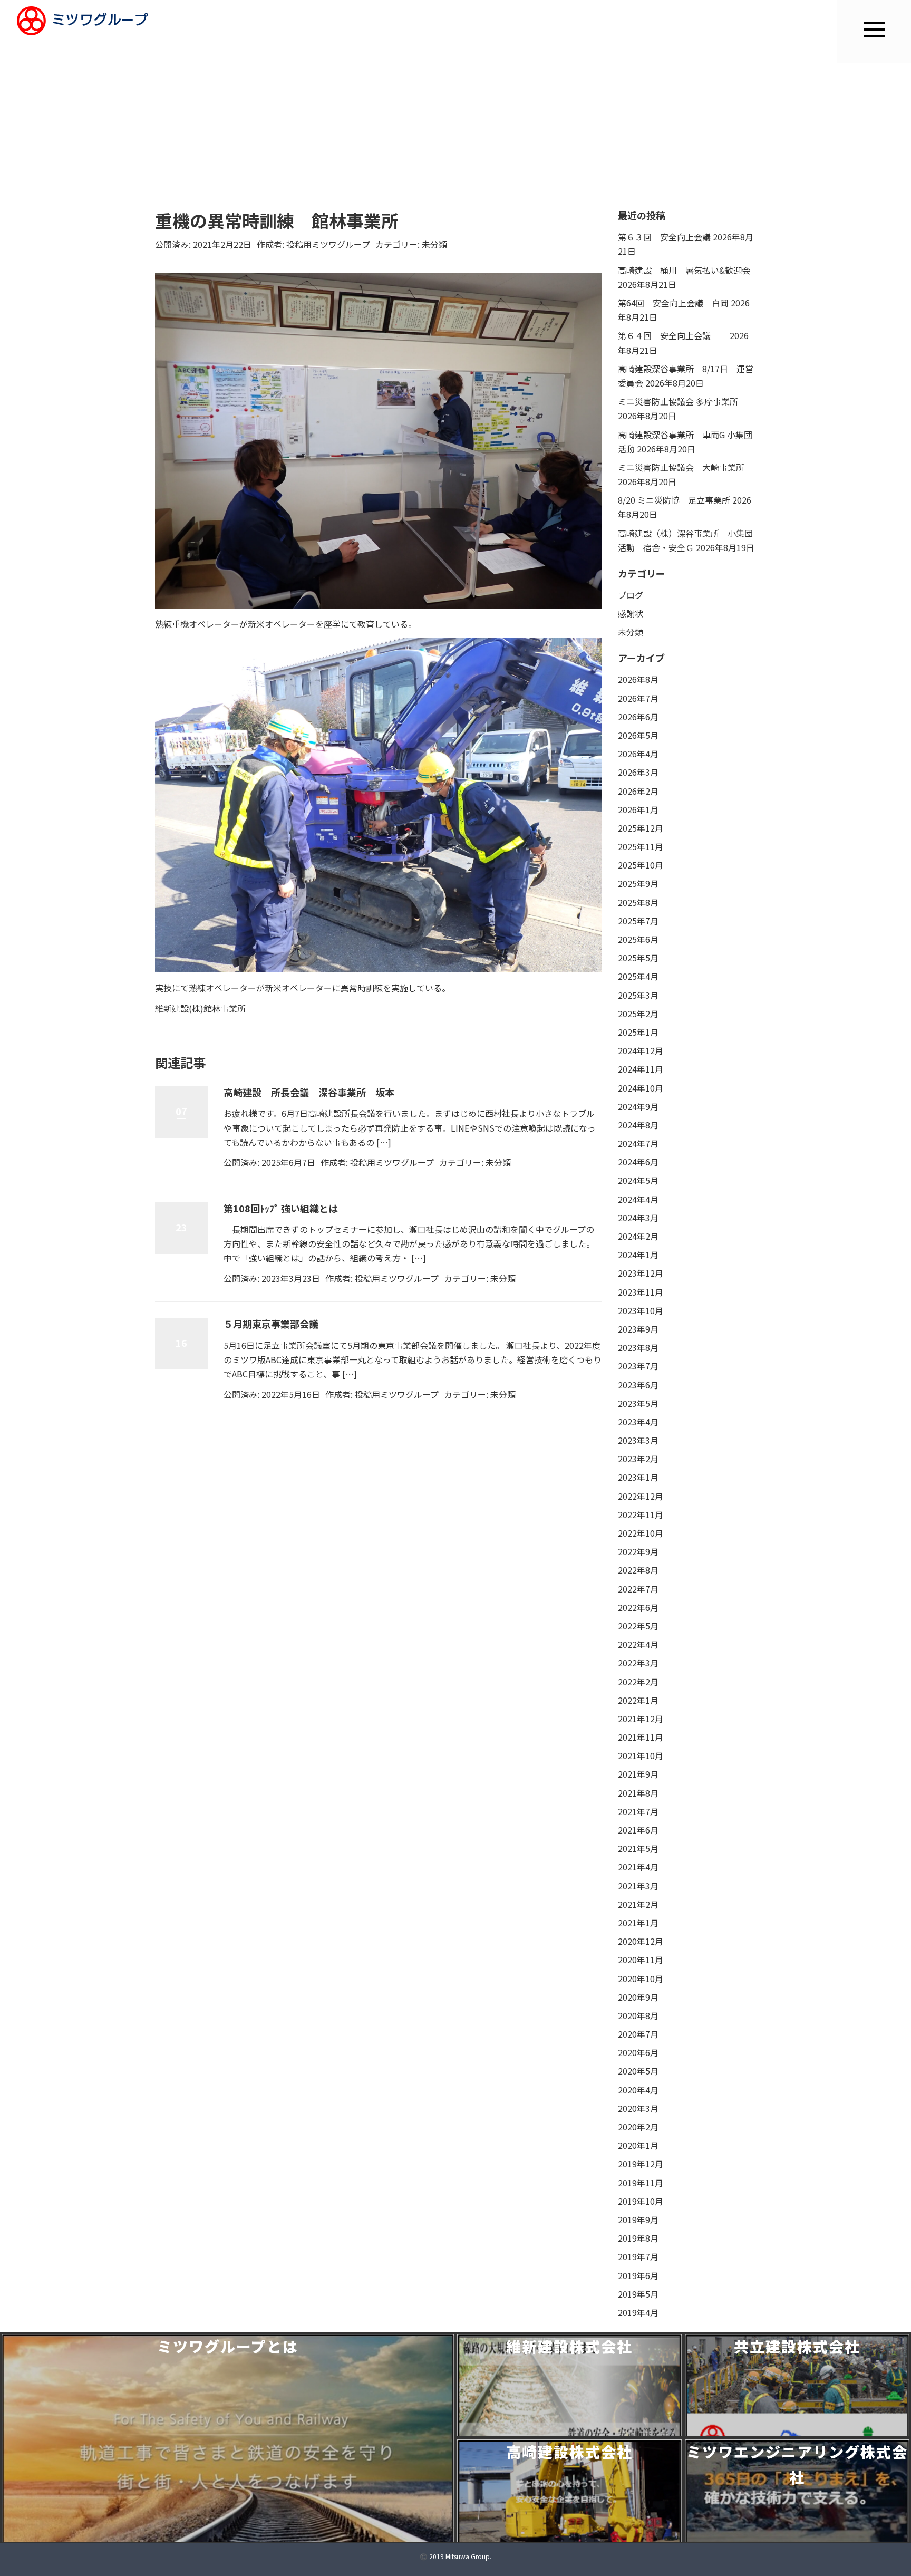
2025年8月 (638, 902)
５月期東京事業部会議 (271, 1324)
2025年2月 (638, 1014)
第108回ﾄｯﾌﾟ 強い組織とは (281, 1208)
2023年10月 (641, 1310)
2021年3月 (638, 1886)
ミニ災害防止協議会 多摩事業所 (678, 401)
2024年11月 (641, 1069)
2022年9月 (638, 1551)
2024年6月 (638, 1162)
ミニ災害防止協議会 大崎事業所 (681, 467)
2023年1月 (638, 1477)
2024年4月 (638, 1199)
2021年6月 (638, 1830)
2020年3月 (638, 2108)
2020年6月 (638, 2052)
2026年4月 (638, 754)
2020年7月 (638, 2034)
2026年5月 (638, 735)
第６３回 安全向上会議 (664, 237)
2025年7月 (638, 921)
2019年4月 (638, 2312)
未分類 (434, 244)
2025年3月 (638, 995)
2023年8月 (638, 1347)
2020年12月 (641, 1941)
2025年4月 (638, 976)
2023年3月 (638, 1440)
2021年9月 (638, 1774)
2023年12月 (641, 1273)
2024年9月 (638, 1106)
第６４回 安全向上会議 (673, 335)
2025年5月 (638, 958)
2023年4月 (638, 1422)
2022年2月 (638, 1682)
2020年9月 (638, 1997)
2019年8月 (638, 2238)
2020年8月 (638, 2015)
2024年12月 (641, 1050)
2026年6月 (638, 717)
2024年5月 (638, 1180)
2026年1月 (638, 809)
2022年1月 (638, 1700)
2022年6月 (638, 1607)
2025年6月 (638, 939)
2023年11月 (641, 1292)
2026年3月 (638, 772)
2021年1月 (638, 1923)
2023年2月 (638, 1459)
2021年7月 (638, 1811)
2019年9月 (638, 2220)
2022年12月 (641, 1496)
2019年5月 (638, 2294)
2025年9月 (638, 883)
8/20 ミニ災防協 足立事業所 (674, 500)
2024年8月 (638, 1125)
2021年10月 (641, 1755)
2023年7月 (638, 1366)
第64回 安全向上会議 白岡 (673, 303)
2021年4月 (638, 1867)
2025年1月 (638, 1032)
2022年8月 (638, 1570)
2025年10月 (641, 865)
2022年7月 (638, 1589)
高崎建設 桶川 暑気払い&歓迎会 (684, 270)
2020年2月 (638, 2127)
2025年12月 (641, 828)
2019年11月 (641, 2183)
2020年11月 (641, 1960)
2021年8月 (638, 1793)
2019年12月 (641, 2164)
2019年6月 (638, 2275)
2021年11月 (641, 1737)
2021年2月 (638, 1904)
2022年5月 (638, 1626)
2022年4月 (638, 1644)
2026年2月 (638, 791)
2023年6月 (638, 1385)
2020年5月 (638, 2071)
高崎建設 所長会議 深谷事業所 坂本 (309, 1092)
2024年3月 (638, 1218)
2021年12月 (641, 1719)
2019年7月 (638, 2256)
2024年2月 (638, 1236)
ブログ (631, 595)
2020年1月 (638, 2145)
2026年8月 (638, 679)
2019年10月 (641, 2201)
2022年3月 (638, 1663)
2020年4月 (638, 2090)
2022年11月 (641, 1514)
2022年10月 (641, 1533)
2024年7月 (638, 1143)
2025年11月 (641, 846)
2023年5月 (638, 1403)
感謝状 (631, 613)
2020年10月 (641, 1979)
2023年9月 (638, 1329)
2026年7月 (638, 698)
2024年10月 (641, 1088)
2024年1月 (638, 1255)
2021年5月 (638, 1848)
